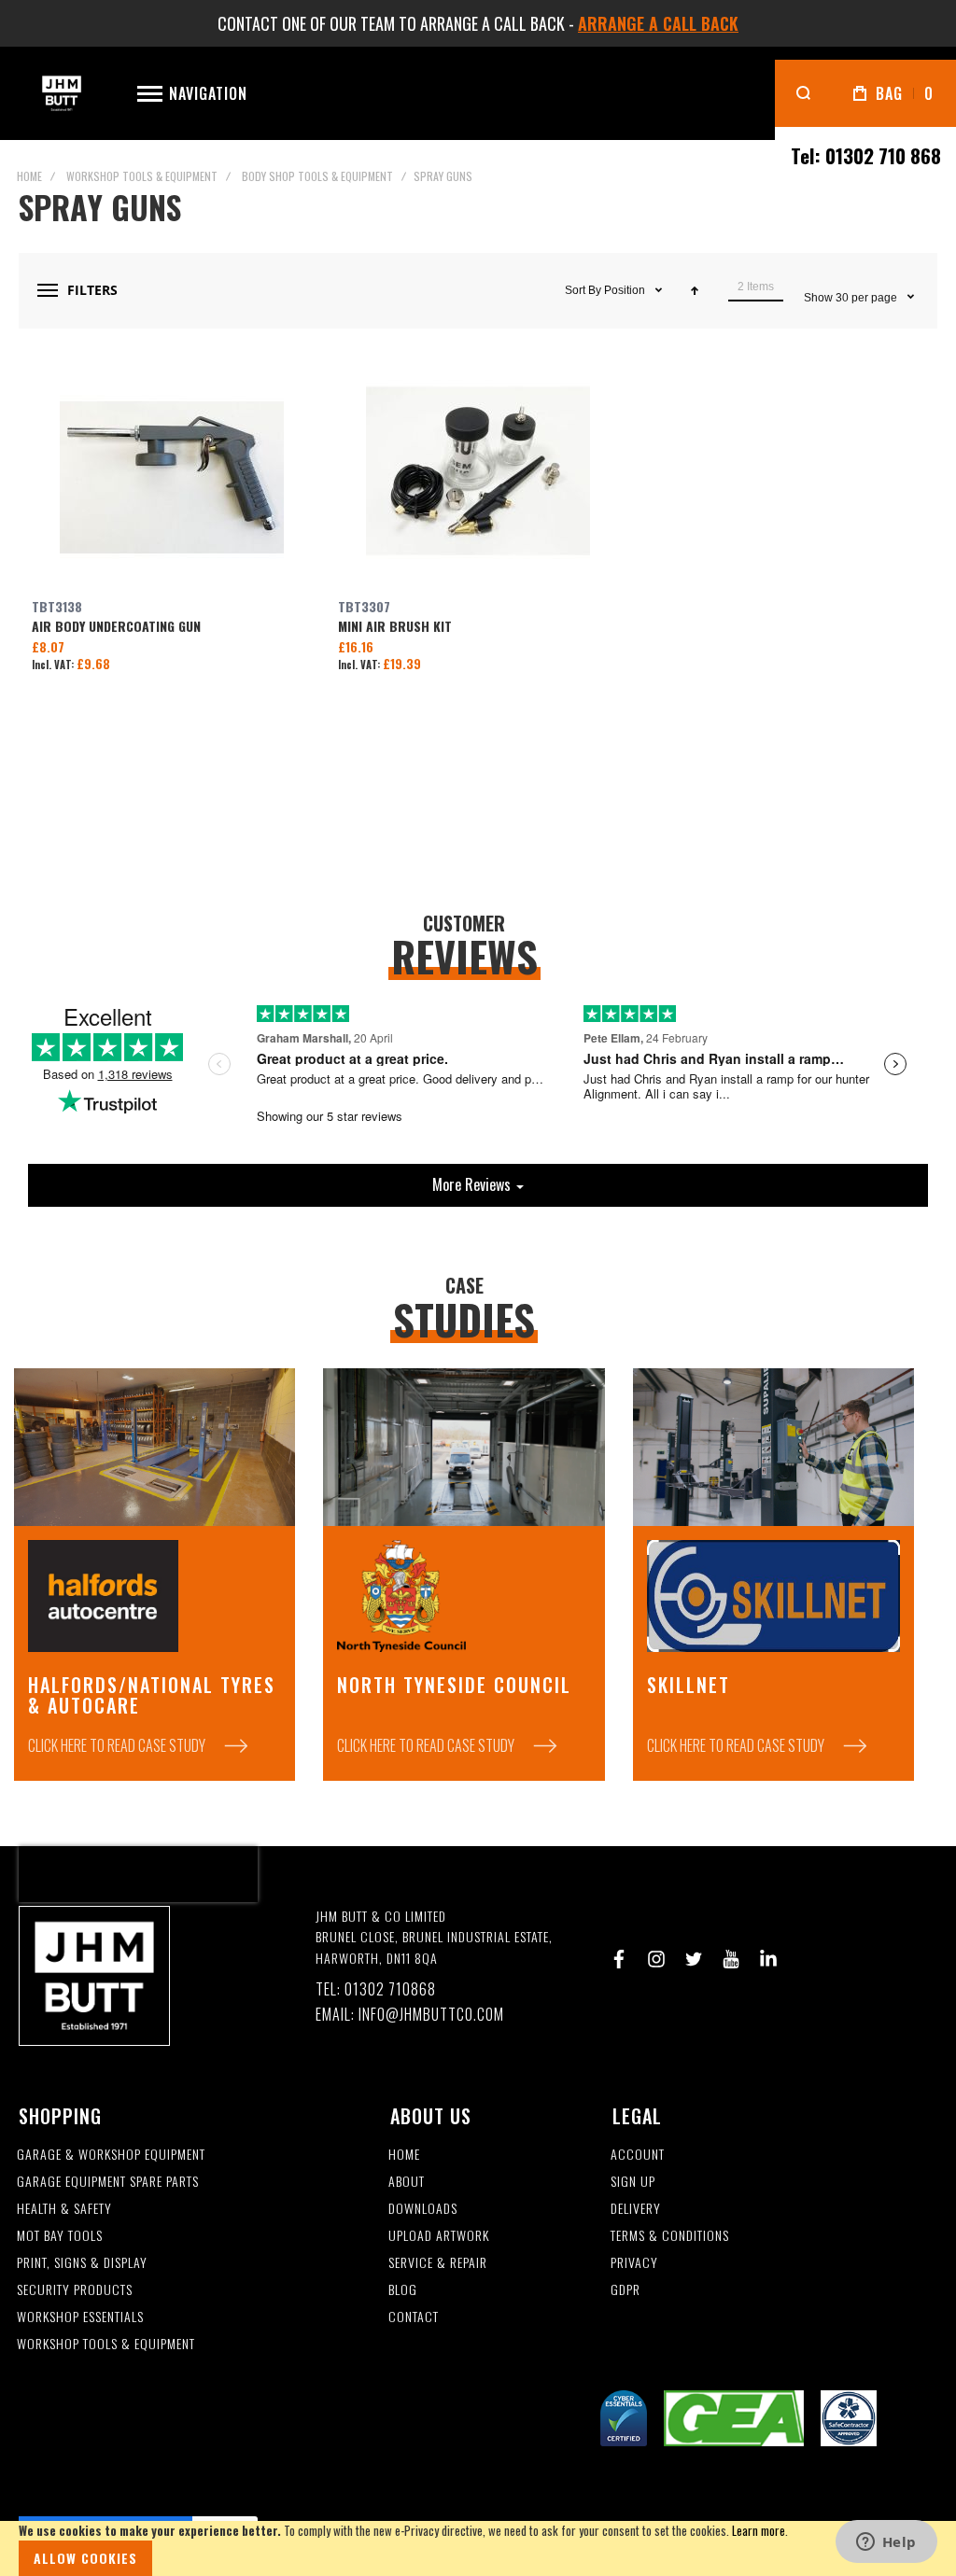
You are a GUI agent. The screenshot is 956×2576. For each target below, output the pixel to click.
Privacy (634, 2263)
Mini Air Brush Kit (478, 477)
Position (626, 290)
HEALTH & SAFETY (64, 2209)
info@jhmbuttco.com (431, 2015)
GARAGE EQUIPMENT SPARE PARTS (108, 2182)
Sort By (583, 290)
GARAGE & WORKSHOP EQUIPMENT (111, 2155)
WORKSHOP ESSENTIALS (80, 2317)
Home (29, 176)
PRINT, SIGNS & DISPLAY (82, 2263)
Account (638, 2155)
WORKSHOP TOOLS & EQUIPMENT (106, 2344)
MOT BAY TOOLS (60, 2236)
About (407, 2182)
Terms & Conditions (670, 2236)
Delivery (636, 2209)
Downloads (423, 2209)
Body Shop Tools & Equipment (317, 176)
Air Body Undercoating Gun (172, 477)
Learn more (759, 2530)
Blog (403, 2290)
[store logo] (62, 94)
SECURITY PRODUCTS (75, 2290)
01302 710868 (390, 1989)
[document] (478, 2548)
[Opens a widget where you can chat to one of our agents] (886, 2543)
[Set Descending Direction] (695, 290)
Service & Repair (438, 2263)
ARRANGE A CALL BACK (658, 23)
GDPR (626, 2290)
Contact (414, 2317)
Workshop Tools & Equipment (142, 176)
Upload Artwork (439, 2236)
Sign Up (633, 2182)
